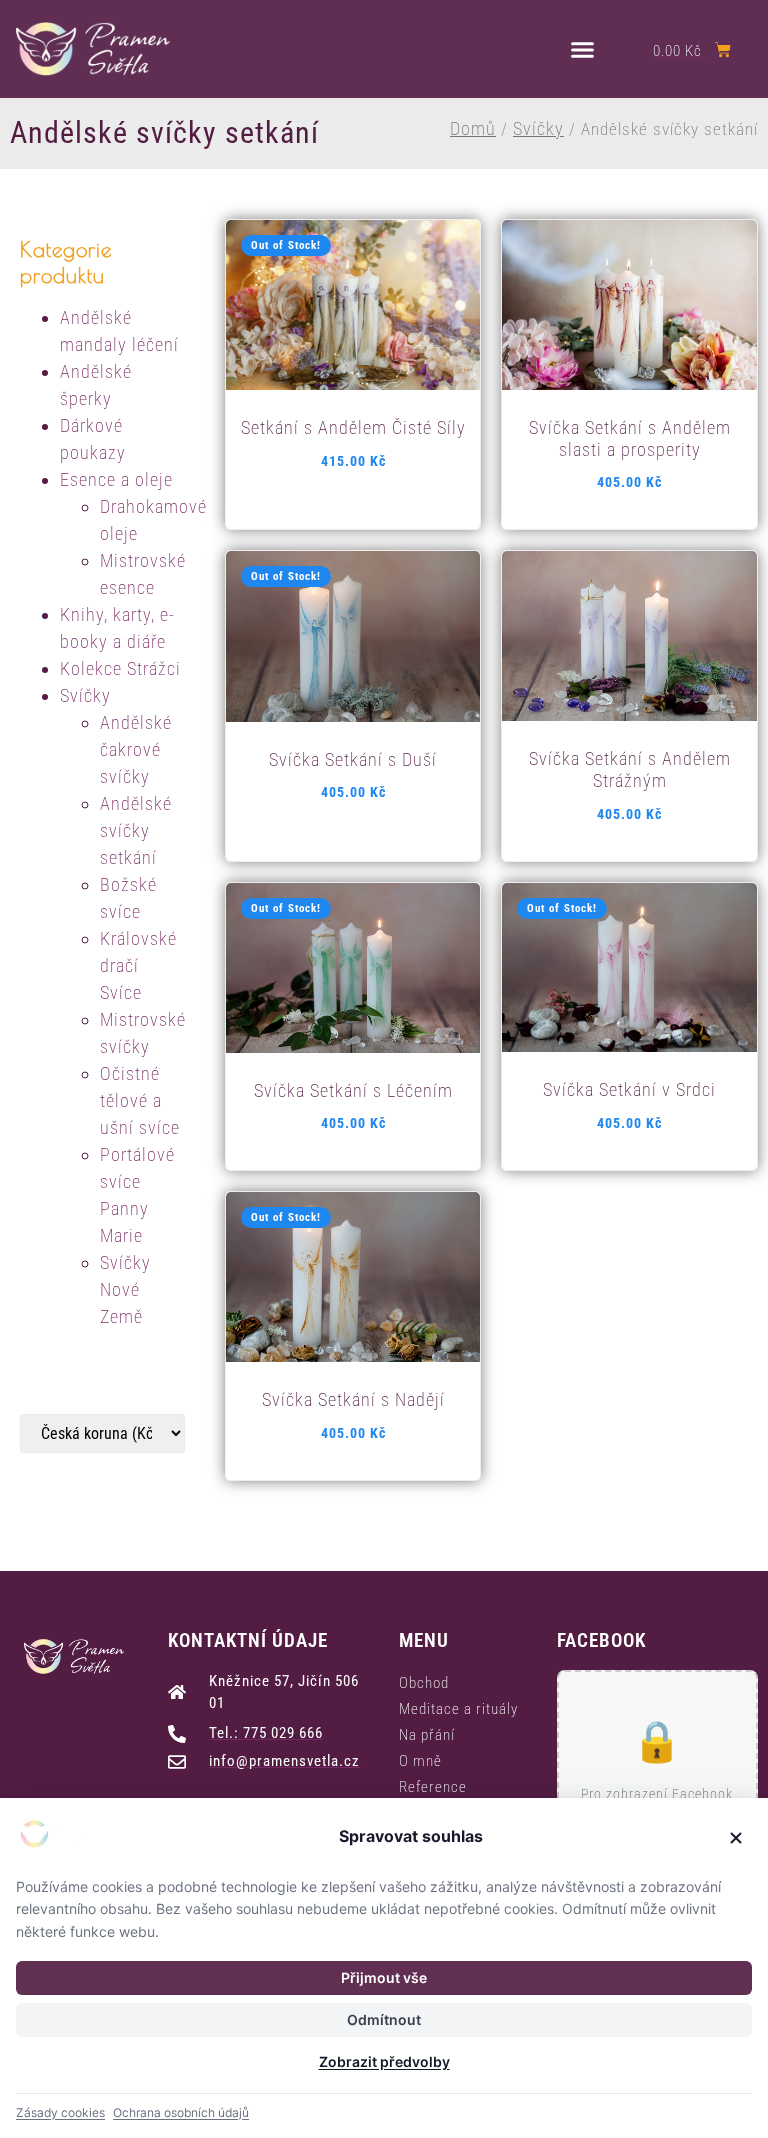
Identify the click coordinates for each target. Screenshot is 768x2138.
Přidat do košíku (628, 379)
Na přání (427, 1735)
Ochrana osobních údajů (181, 2112)
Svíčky (538, 128)
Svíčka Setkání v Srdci (629, 1089)
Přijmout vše (384, 1977)
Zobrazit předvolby (384, 2061)
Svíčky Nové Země (125, 1289)
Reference (433, 1787)
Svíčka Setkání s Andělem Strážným (630, 769)
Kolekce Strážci (120, 668)
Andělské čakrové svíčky (136, 749)
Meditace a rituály (458, 1709)
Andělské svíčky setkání (136, 830)
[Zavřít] (736, 1838)
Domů (473, 128)
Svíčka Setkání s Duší (353, 759)
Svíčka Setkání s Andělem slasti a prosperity (630, 438)
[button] (583, 49)
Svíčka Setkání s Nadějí (353, 1399)
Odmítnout (384, 2019)
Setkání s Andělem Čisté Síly (353, 427)
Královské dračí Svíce (138, 965)
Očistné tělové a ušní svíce (140, 1100)
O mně (420, 1761)
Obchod (424, 1683)
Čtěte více (352, 379)
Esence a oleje (116, 479)
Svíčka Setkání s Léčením (353, 1090)
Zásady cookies (60, 2112)
